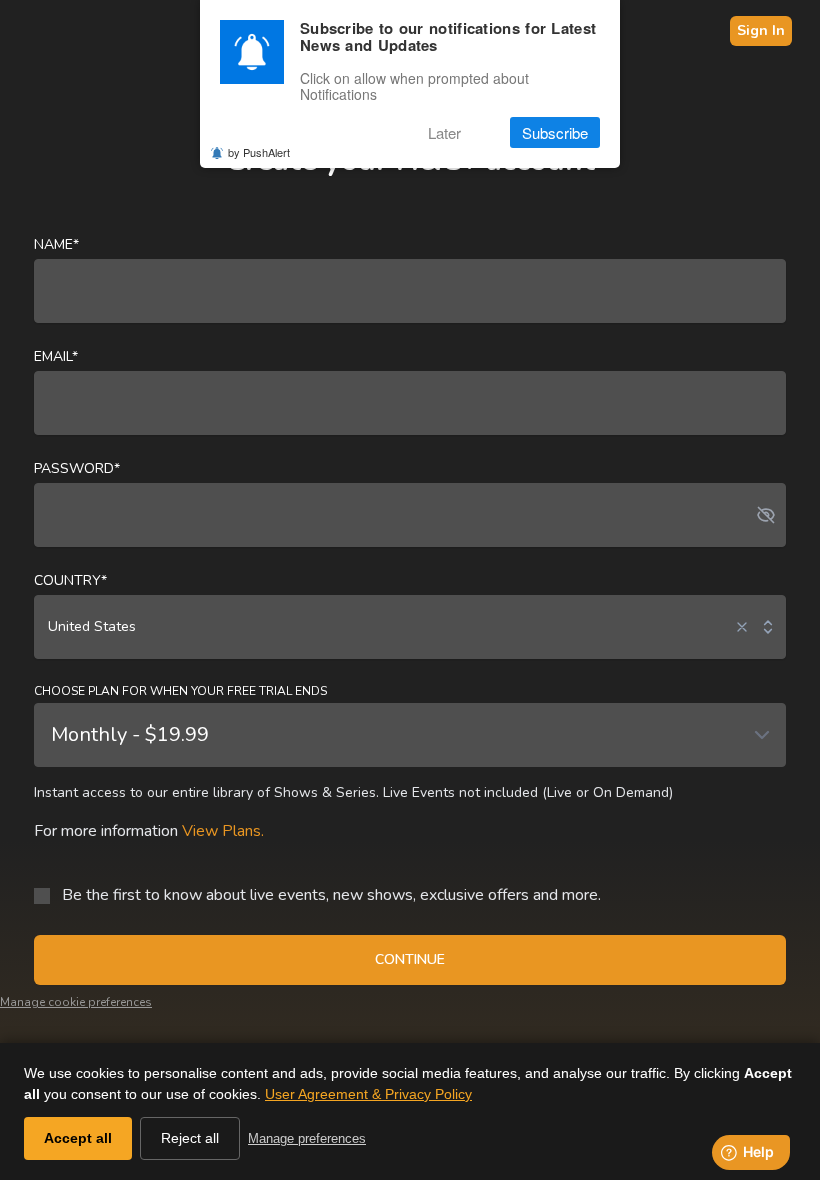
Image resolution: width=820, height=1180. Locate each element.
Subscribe (555, 132)
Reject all (190, 1138)
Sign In (761, 30)
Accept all (78, 1138)
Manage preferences (307, 1138)
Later (444, 132)
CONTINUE (410, 959)
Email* (56, 356)
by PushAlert (259, 152)
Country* (70, 580)
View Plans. (223, 831)
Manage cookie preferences (76, 1002)
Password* (77, 468)
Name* (56, 244)
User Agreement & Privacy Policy (368, 1094)
